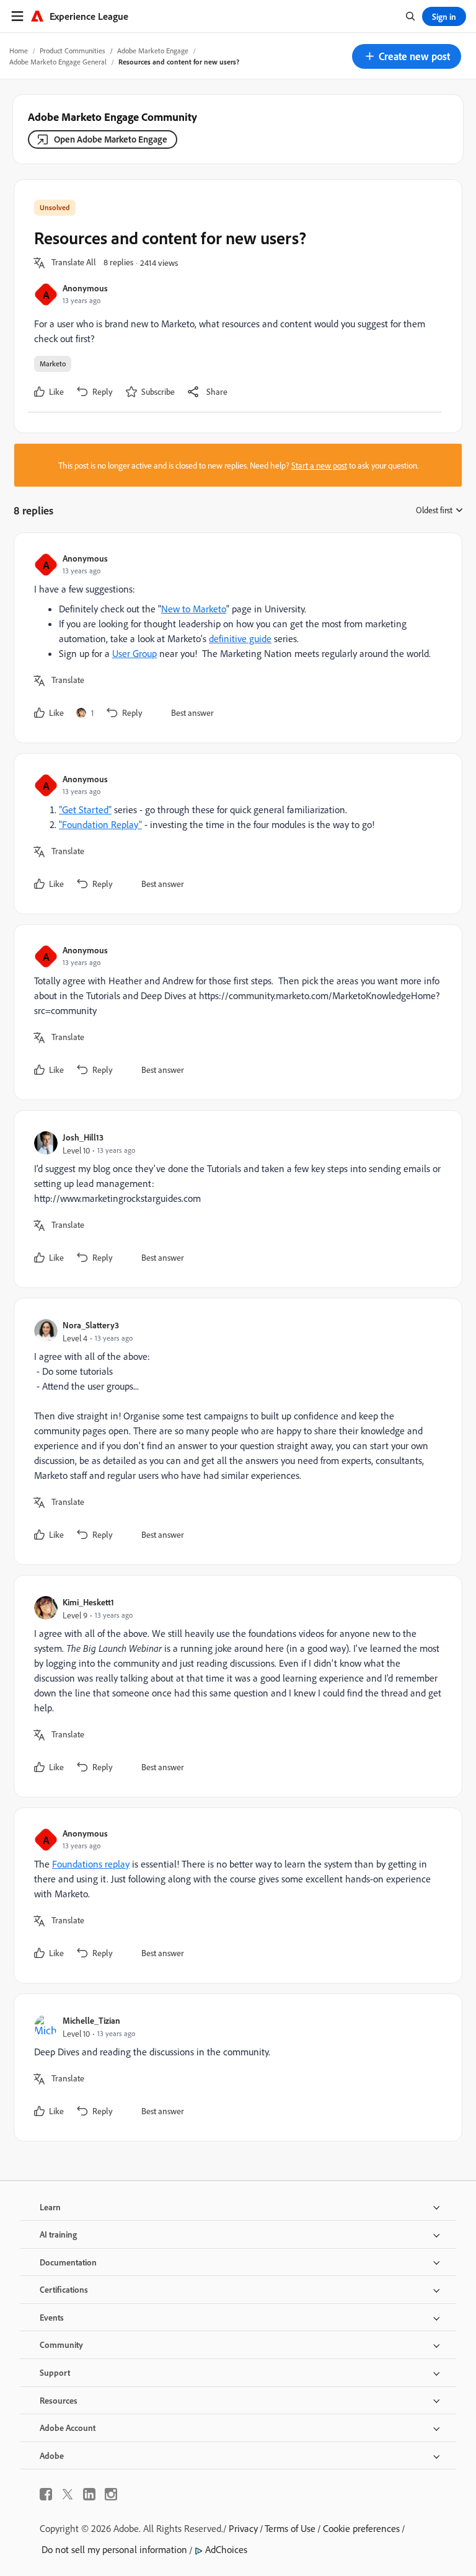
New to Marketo (194, 609)
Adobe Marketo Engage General (58, 62)
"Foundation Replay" (100, 824)
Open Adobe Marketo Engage (111, 139)
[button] (407, 56)
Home (19, 51)
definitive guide (240, 638)
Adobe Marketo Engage (153, 51)
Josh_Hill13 (83, 1137)
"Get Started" (85, 809)
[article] (235, 638)
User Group (134, 653)
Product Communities (73, 51)
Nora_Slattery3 (91, 1325)
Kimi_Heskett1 (88, 1602)
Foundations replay (91, 1864)
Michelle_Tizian (91, 2020)
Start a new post (319, 465)
